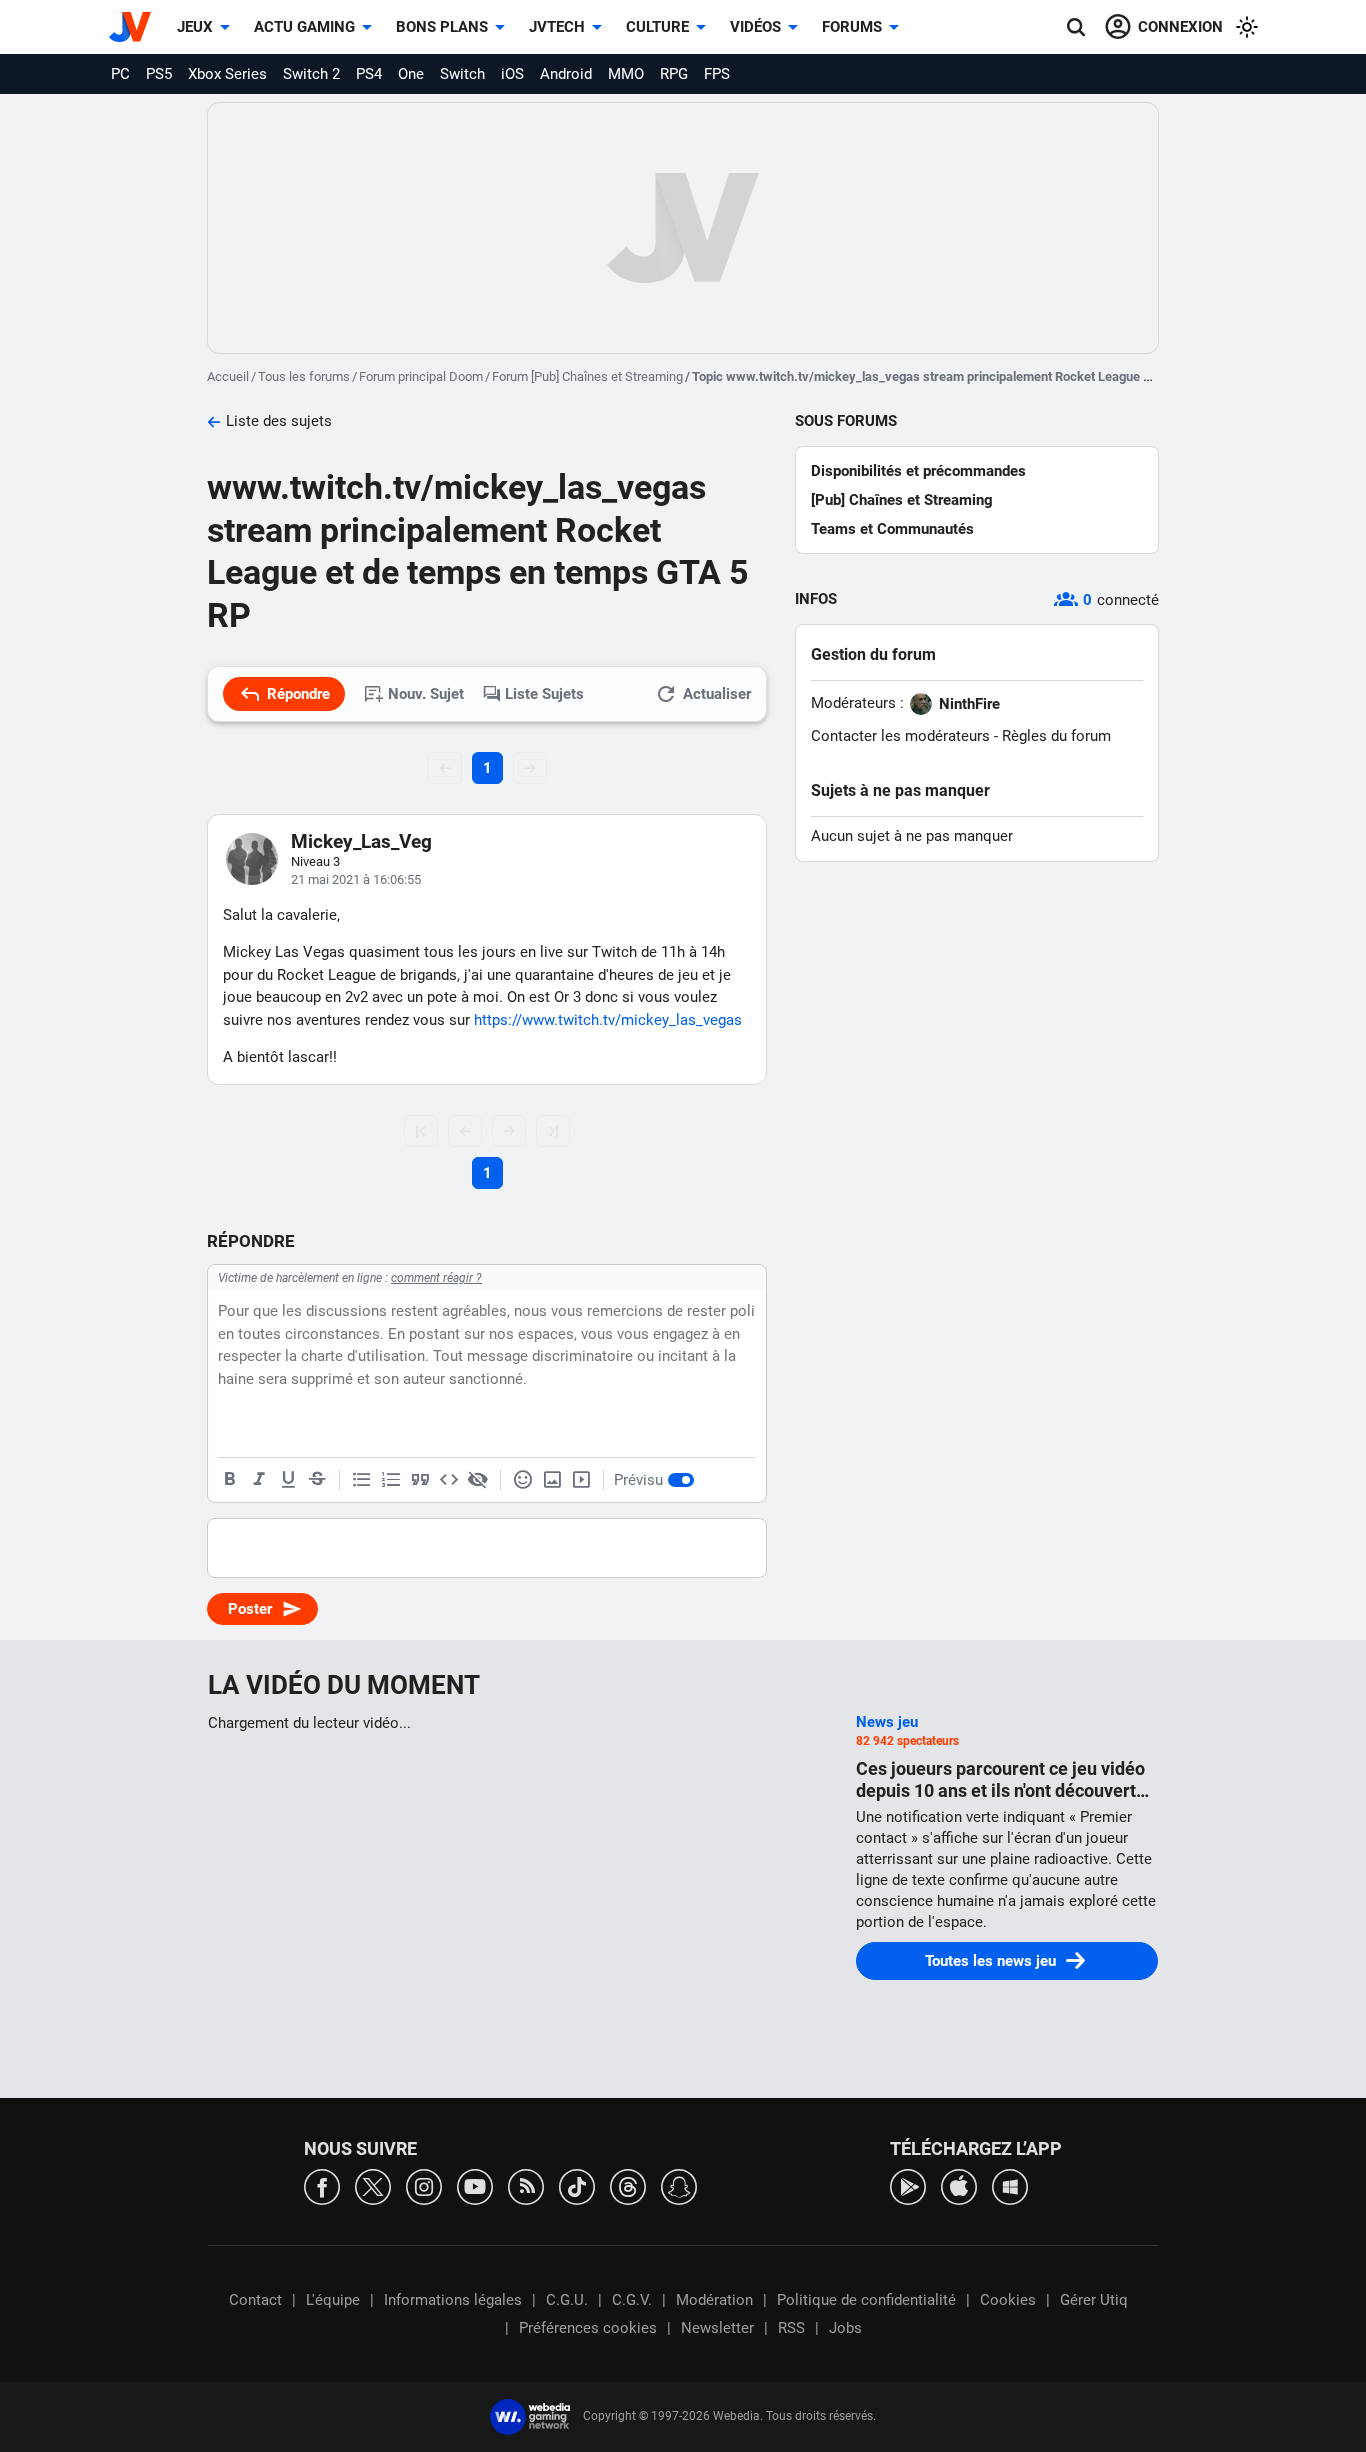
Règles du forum (1056, 736)
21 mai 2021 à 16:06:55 (356, 879)
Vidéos (755, 27)
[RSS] (526, 2185)
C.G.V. (632, 2300)
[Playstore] (908, 2185)
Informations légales (453, 2300)
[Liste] (362, 1480)
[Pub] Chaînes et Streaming (902, 500)
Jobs (845, 2328)
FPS (717, 74)
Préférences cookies (588, 2328)
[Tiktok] (577, 2185)
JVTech (557, 27)
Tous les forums (304, 376)
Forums (852, 27)
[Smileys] (523, 1480)
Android (566, 74)
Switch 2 (311, 74)
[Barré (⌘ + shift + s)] (317, 1480)
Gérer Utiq (1094, 2300)
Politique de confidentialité (866, 2300)
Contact (255, 2300)
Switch (462, 74)
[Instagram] (424, 2185)
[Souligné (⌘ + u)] (288, 1480)
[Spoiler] (478, 1480)
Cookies (1008, 2300)
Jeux (195, 27)
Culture (657, 27)
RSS (791, 2328)
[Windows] (1010, 2185)
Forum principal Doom (421, 376)
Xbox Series (227, 74)
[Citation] (420, 1480)
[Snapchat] (679, 2185)
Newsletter (717, 2328)
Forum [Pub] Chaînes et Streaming (587, 376)
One (411, 74)
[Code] (449, 1480)
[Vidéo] (581, 1480)
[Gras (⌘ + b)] (230, 1480)
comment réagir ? (436, 1278)
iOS (512, 74)
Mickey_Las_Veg (361, 841)
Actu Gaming (304, 27)
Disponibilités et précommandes (918, 471)
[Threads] (628, 2185)
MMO (626, 74)
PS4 (369, 74)
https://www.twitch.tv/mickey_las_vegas (608, 1020)
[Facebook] (322, 2185)
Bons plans (442, 27)
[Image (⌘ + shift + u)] (552, 1480)
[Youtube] (475, 2185)
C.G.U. (567, 2300)
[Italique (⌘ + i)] (259, 1480)
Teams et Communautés (892, 529)
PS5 (159, 74)
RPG (674, 74)
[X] (373, 2185)
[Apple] (959, 2185)
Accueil (228, 376)
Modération (714, 2300)
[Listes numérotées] (391, 1480)
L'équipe (333, 2300)
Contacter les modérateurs (900, 736)
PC (120, 74)
